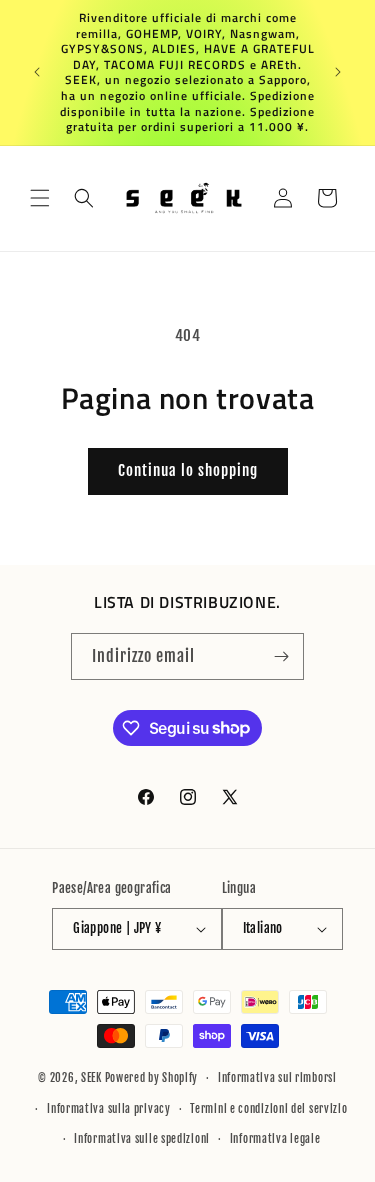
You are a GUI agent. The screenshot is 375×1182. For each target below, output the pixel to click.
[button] (40, 198)
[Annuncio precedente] (37, 72)
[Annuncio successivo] (338, 72)
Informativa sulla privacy (109, 1109)
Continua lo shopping (188, 470)
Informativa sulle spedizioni (142, 1139)
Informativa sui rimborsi (277, 1078)
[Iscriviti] (281, 656)
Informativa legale (275, 1139)
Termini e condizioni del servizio (268, 1109)
